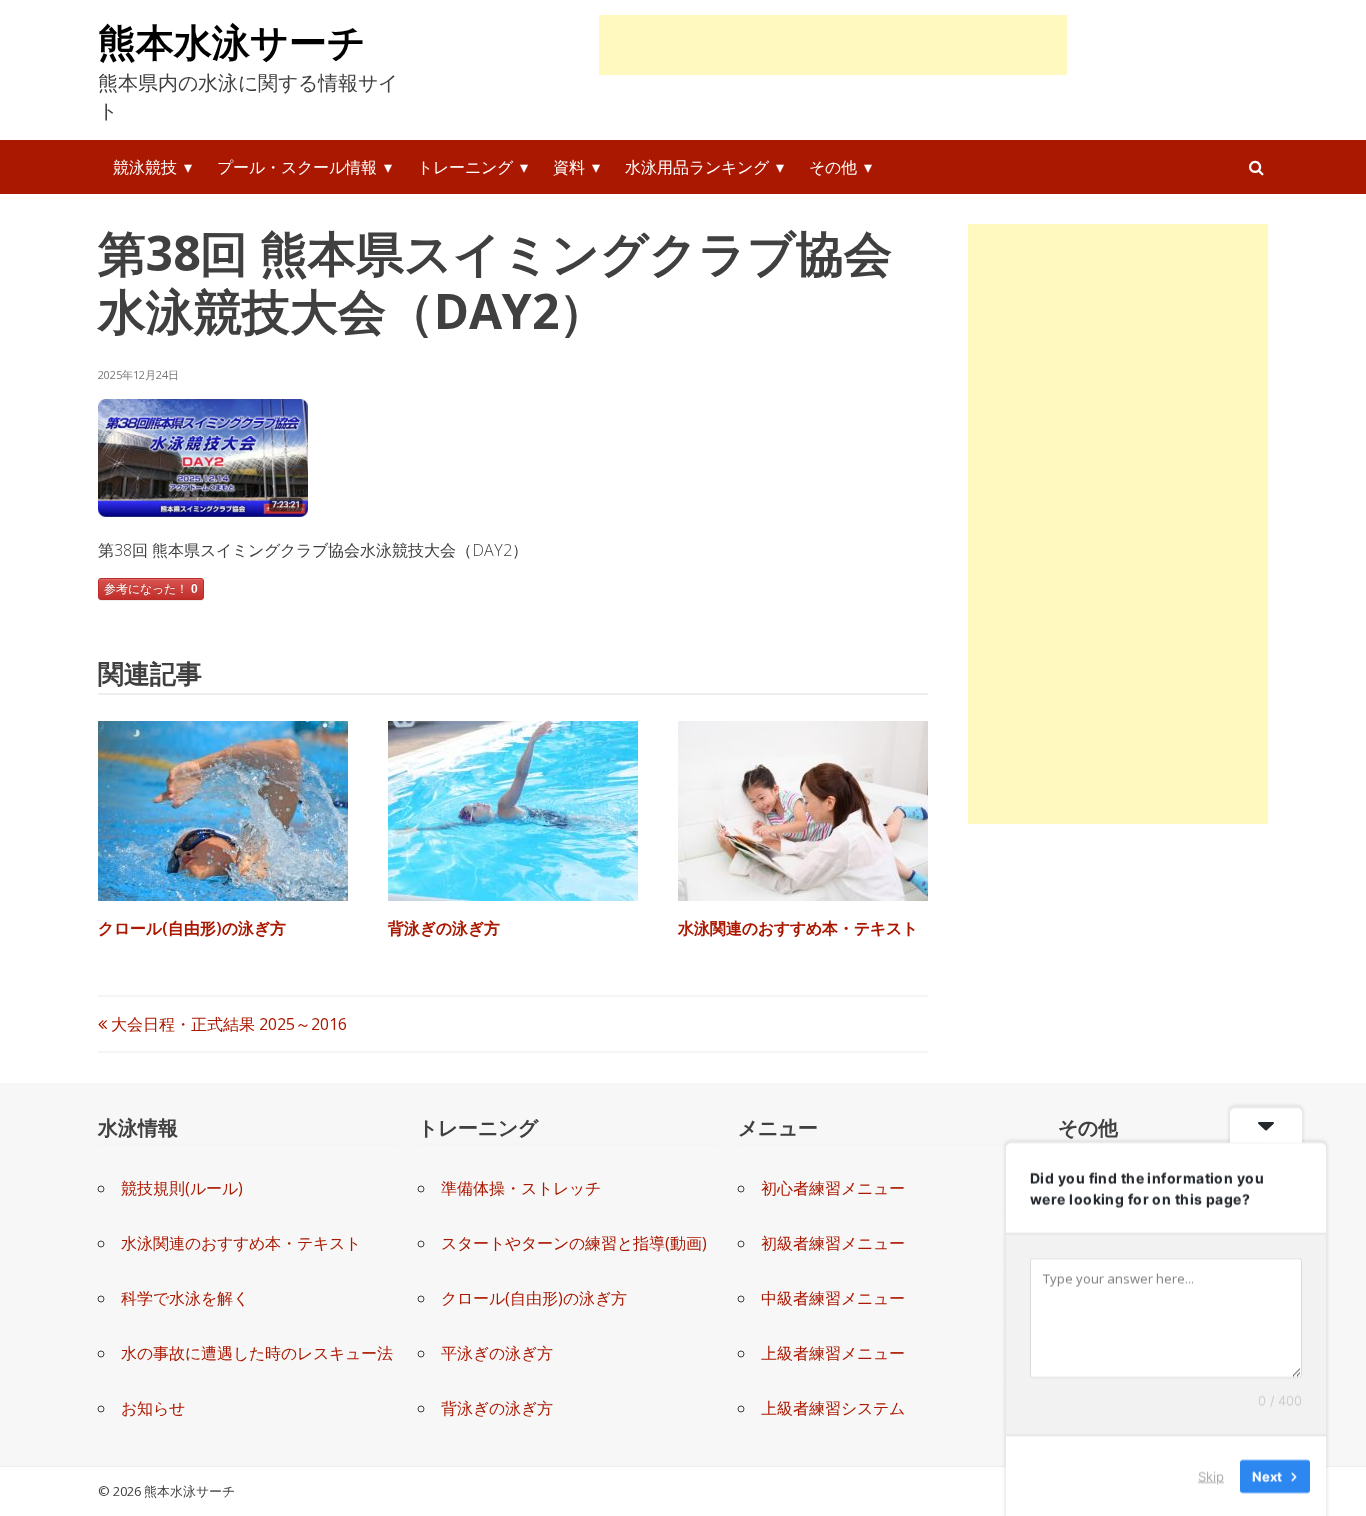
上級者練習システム (833, 1408)
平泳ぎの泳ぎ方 (497, 1353)
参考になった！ (151, 589)
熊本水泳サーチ (232, 41)
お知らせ (153, 1408)
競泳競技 (145, 167)
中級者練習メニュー (833, 1298)
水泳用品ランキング (697, 167)
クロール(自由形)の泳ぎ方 (192, 928)
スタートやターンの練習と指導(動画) (574, 1243)
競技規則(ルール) (182, 1188)
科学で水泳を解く (185, 1298)
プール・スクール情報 (297, 167)
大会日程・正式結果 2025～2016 (227, 1024)
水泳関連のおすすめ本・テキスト (798, 928)
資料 (569, 167)
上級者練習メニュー (833, 1353)
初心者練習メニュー (833, 1188)
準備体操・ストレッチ (521, 1188)
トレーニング (465, 167)
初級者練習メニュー (833, 1243)
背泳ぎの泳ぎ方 (444, 928)
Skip (1211, 1475)
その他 (833, 167)
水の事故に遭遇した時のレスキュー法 (257, 1353)
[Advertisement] (833, 45)
